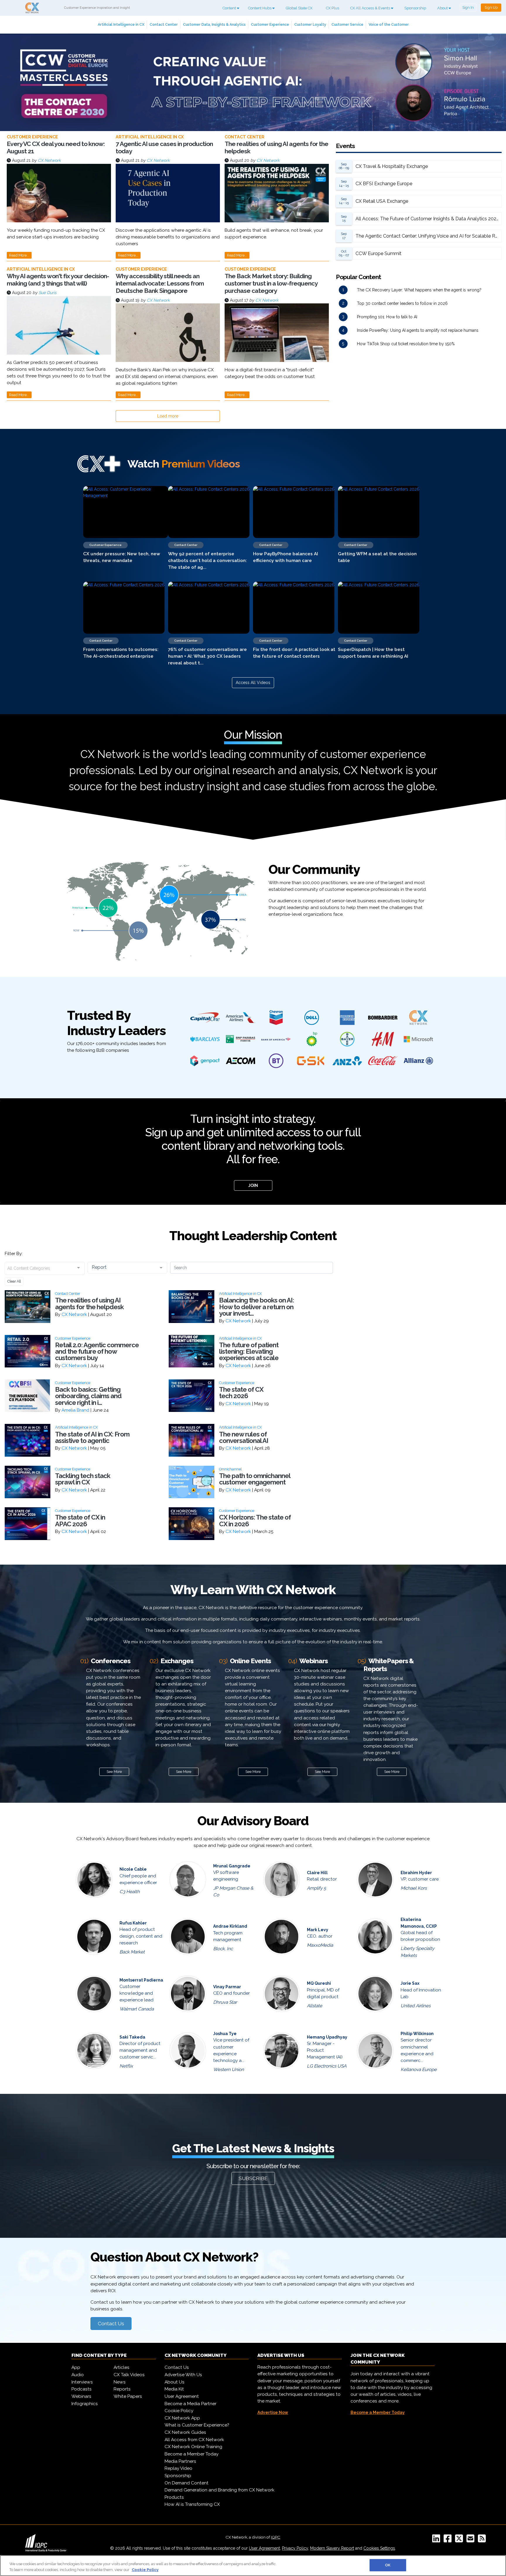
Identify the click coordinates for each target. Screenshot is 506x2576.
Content (230, 8)
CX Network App (182, 2418)
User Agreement (182, 2396)
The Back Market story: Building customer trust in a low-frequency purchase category (271, 283)
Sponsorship (415, 8)
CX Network (49, 160)
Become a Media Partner (190, 2404)
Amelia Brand (75, 1410)
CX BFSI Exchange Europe (384, 184)
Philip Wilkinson (417, 2034)
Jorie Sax (410, 1983)
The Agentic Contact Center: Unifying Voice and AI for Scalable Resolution (429, 236)
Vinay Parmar (227, 1987)
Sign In (468, 7)
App (76, 2367)
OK (388, 2565)
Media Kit (174, 2389)
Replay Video (178, 2468)
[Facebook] (449, 2540)
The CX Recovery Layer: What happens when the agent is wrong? (419, 290)
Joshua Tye (225, 2034)
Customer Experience (270, 24)
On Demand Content (187, 2483)
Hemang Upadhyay (327, 2037)
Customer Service (347, 24)
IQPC (276, 2537)
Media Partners (180, 2461)
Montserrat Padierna (141, 1980)
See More (114, 1772)
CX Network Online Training (193, 2447)
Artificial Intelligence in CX (121, 24)
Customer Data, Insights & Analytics (214, 24)
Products (174, 2497)
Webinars (81, 2396)
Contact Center (164, 24)
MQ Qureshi (319, 1983)
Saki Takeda (132, 2037)
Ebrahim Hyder (416, 1873)
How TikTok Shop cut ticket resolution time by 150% (406, 344)
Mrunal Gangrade (232, 1866)
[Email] (472, 2540)
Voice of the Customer (389, 24)
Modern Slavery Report (332, 2548)
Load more (168, 416)
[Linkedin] (437, 2540)
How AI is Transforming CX (192, 2504)
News (120, 2382)
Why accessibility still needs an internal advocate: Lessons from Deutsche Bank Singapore (160, 283)
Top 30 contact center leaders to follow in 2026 (402, 303)
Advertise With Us (183, 2375)
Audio (78, 2375)
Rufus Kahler (133, 1923)
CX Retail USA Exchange (382, 201)
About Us (175, 2382)
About (443, 8)
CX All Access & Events (371, 8)
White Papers (128, 2396)
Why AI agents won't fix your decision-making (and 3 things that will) (58, 280)
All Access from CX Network (194, 2440)
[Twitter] (460, 2540)
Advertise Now (273, 2412)
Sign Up (491, 7)
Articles (122, 2367)
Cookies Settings (379, 2548)
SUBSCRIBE (253, 2178)
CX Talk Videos (129, 2375)
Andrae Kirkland (230, 1926)
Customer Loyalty (310, 24)
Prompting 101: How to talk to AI (387, 317)
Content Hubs (260, 8)
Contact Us (111, 2324)
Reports (122, 2389)
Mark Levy (318, 1930)
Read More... (19, 255)
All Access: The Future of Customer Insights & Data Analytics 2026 (427, 219)
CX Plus (333, 8)
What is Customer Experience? (197, 2425)
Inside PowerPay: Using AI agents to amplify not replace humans (418, 330)
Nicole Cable (133, 1869)
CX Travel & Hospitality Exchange (392, 166)
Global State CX (299, 8)
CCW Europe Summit (378, 254)
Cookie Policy (179, 2411)
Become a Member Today (192, 2454)
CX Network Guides (185, 2432)
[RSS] (483, 2540)
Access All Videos (253, 683)
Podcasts (82, 2389)
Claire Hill (317, 1873)
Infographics (85, 2404)
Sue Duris (48, 293)
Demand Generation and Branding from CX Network (219, 2490)
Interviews (82, 2382)
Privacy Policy (295, 2548)
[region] (253, 2566)
